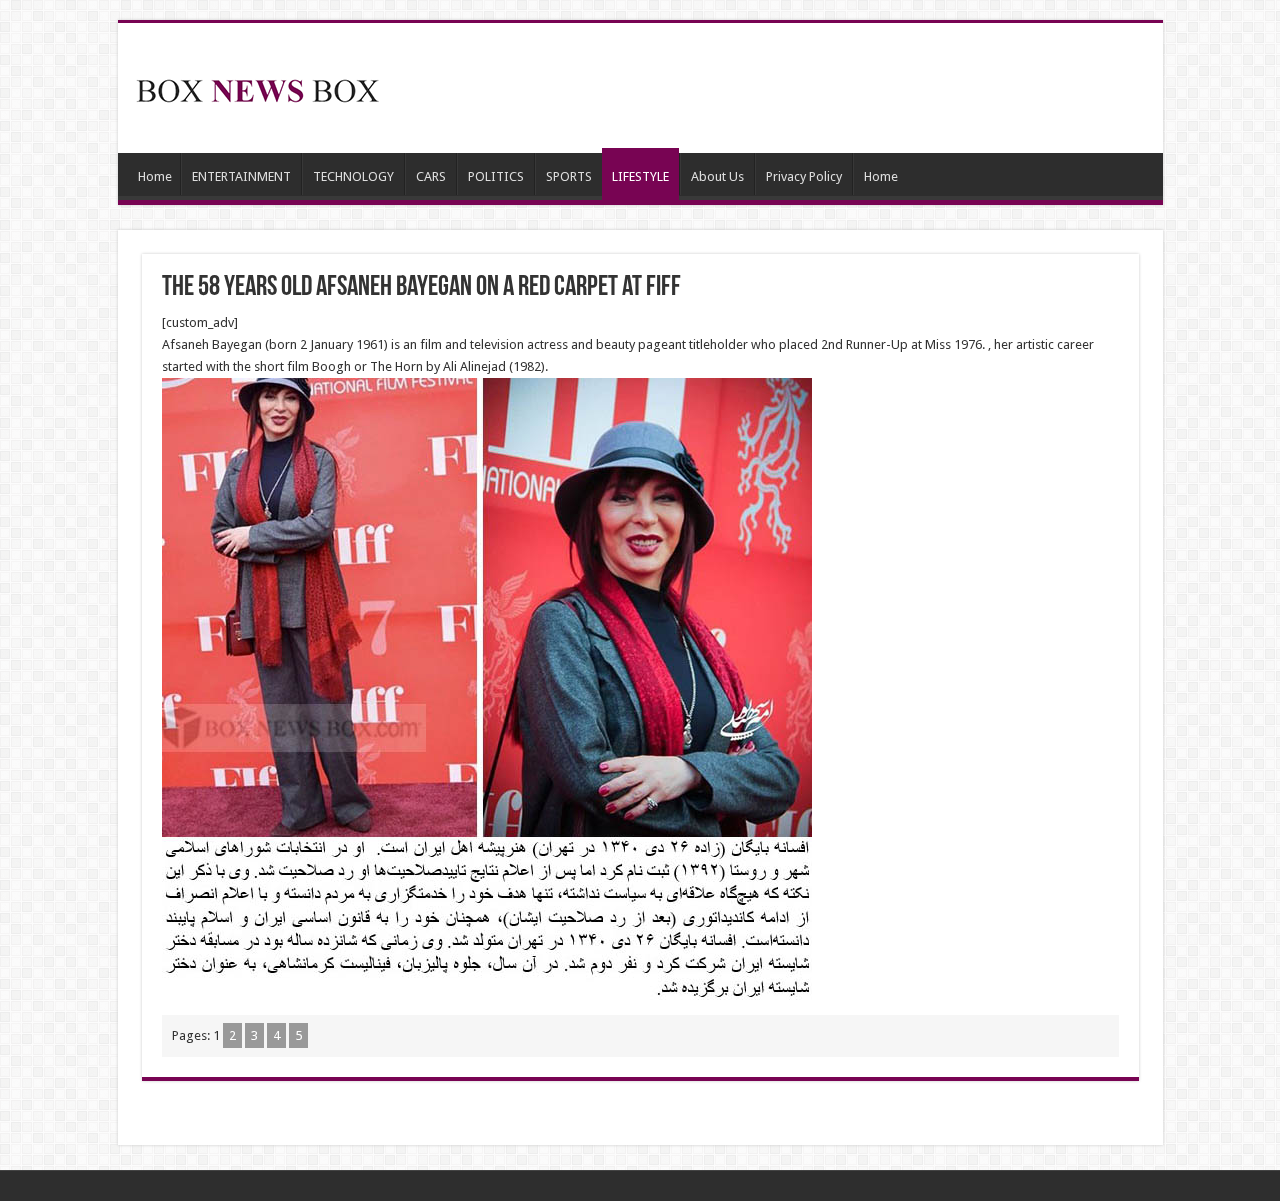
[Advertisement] (784, 88)
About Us (717, 176)
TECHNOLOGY (353, 176)
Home (155, 176)
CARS (431, 176)
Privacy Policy (804, 176)
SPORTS (569, 176)
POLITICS (496, 176)
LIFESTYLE (640, 176)
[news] (258, 87)
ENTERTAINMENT (241, 176)
